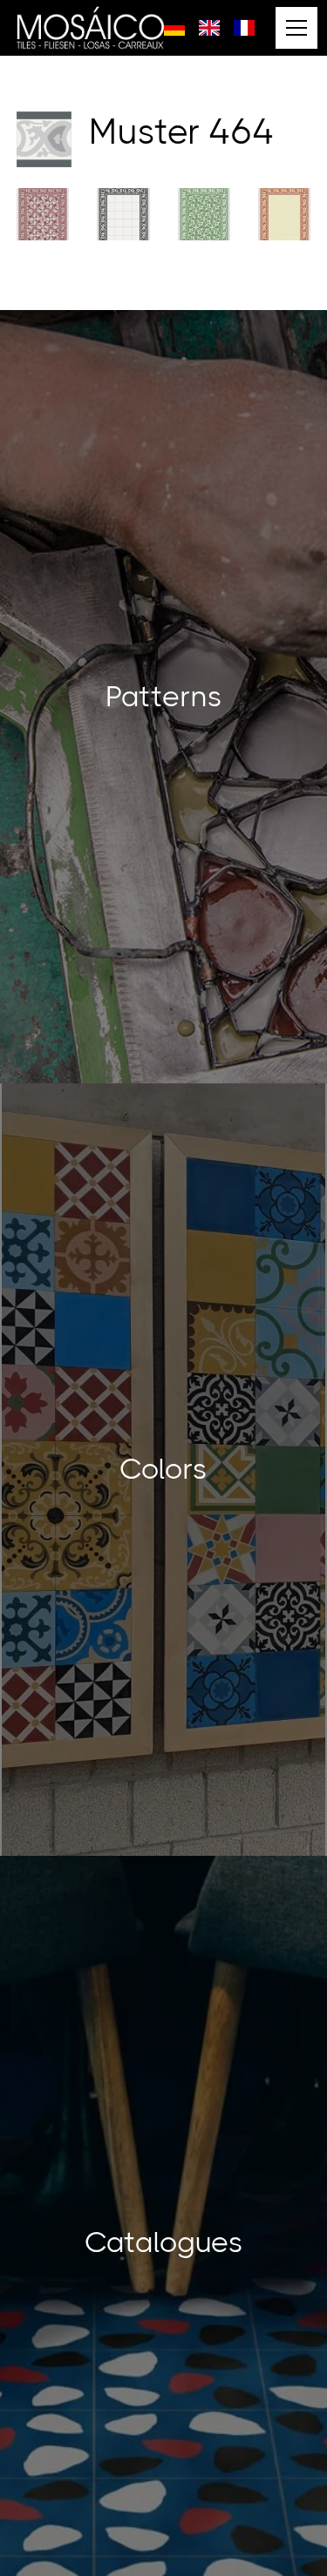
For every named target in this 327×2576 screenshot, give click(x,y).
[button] (293, 28)
